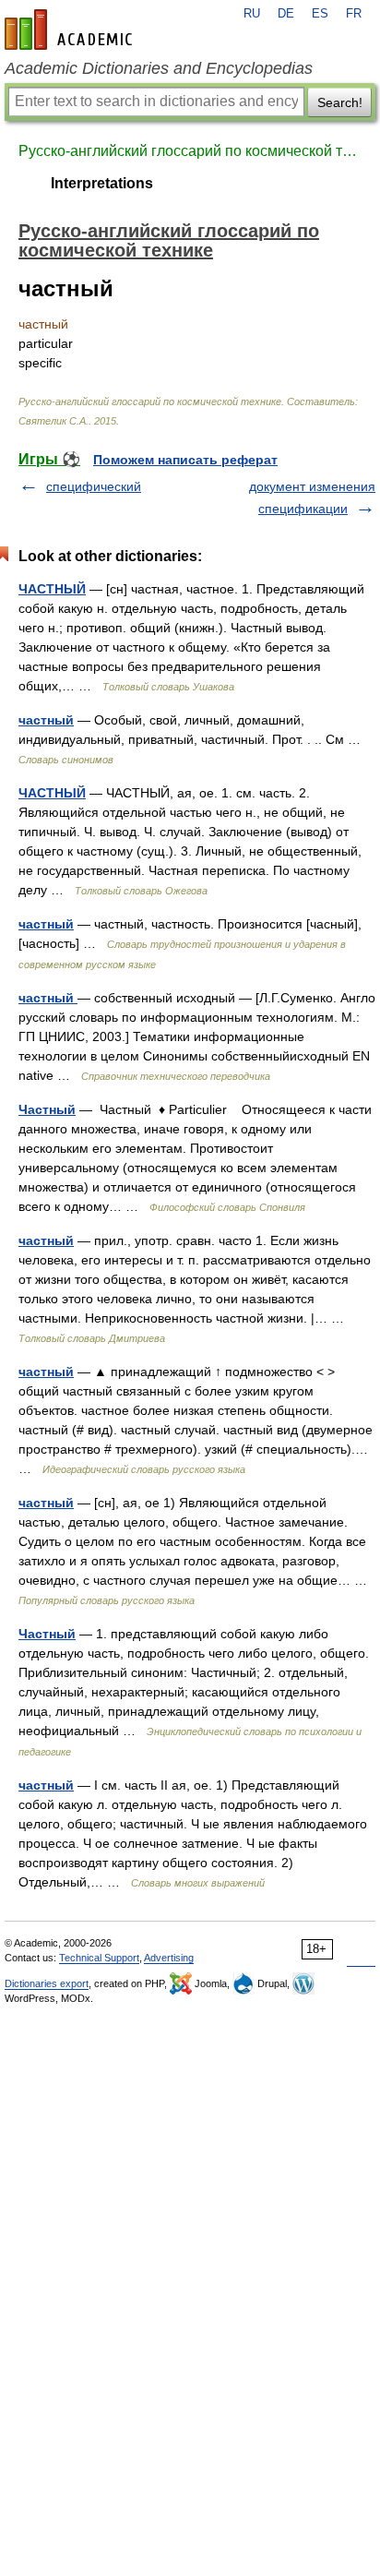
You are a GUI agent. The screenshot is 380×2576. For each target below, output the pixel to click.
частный (46, 720)
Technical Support (99, 1958)
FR (354, 14)
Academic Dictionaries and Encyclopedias (159, 68)
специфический (94, 486)
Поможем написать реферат (185, 460)
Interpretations (102, 183)
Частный (47, 1109)
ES (320, 14)
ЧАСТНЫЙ (52, 589)
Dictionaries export (47, 1983)
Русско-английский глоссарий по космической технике (190, 151)
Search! (340, 102)
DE (286, 14)
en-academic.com (71, 30)
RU (252, 14)
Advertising (169, 1958)
